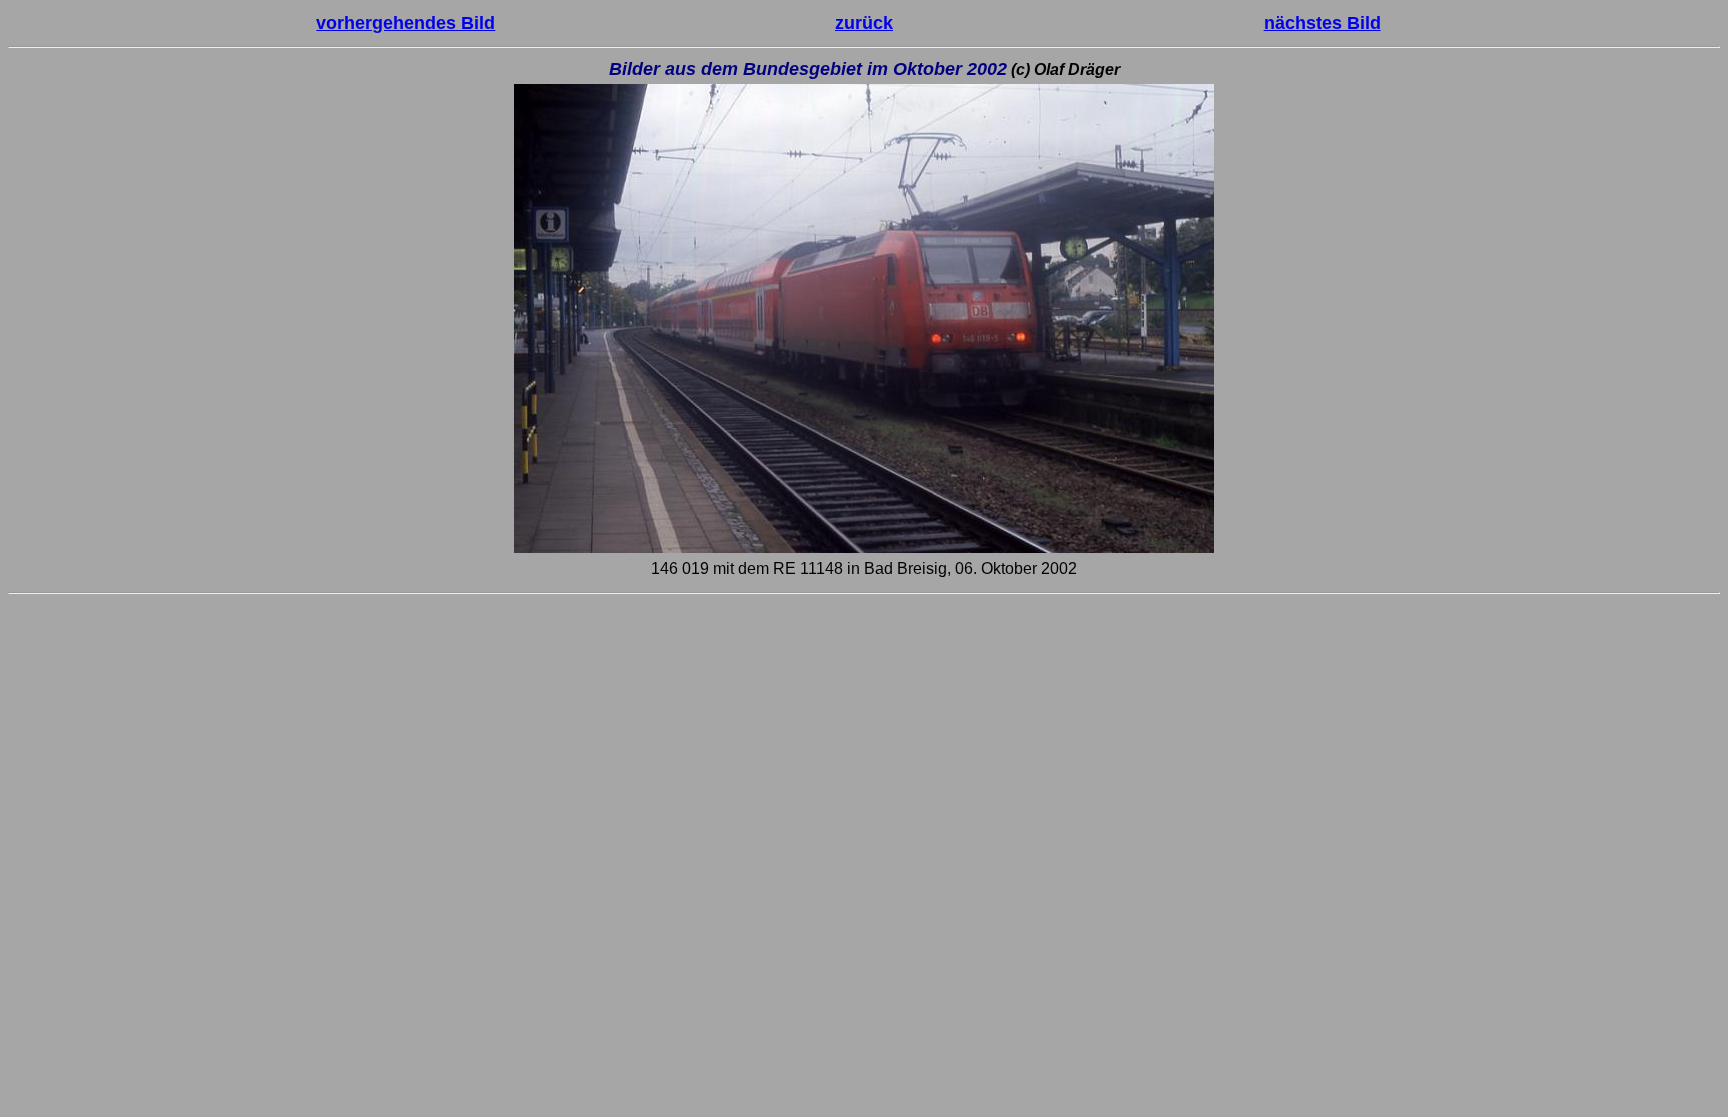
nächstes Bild (1322, 23)
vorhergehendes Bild (405, 23)
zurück (864, 23)
